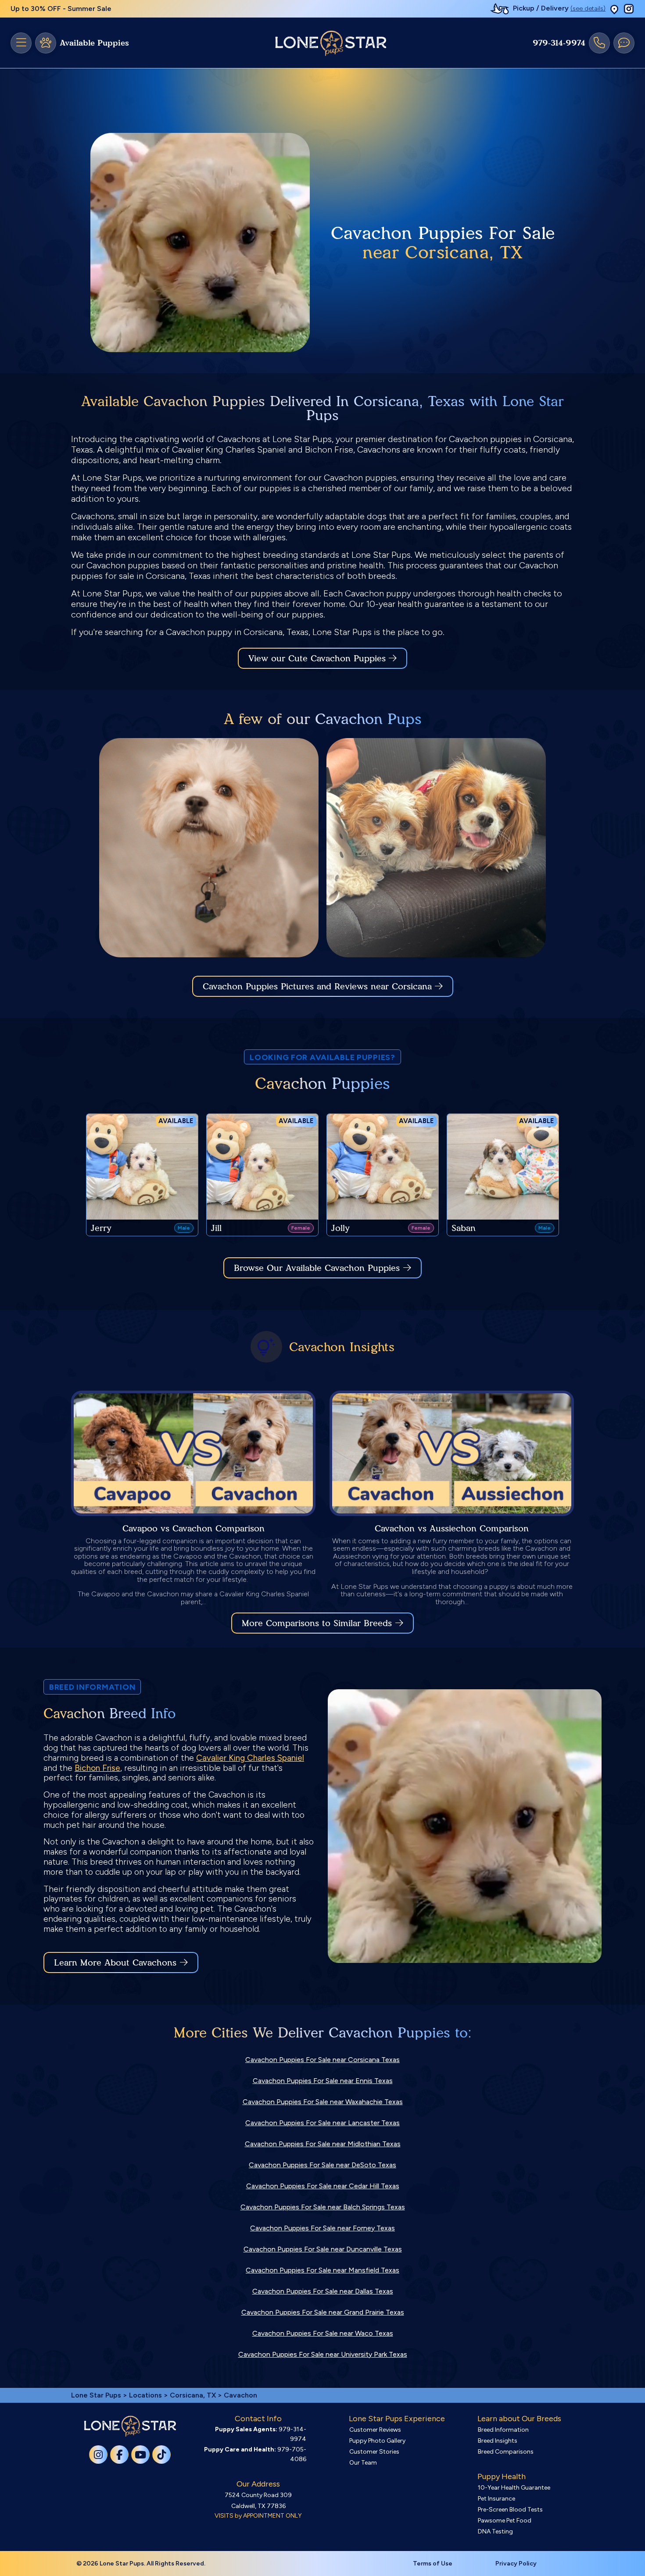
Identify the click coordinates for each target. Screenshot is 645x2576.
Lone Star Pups (96, 2395)
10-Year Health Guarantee (514, 2488)
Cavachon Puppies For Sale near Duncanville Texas (323, 2249)
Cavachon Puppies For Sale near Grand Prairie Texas (323, 2312)
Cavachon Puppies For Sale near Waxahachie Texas (323, 2102)
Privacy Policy (516, 2564)
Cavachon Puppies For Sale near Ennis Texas (323, 2081)
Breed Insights (498, 2441)
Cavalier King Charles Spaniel (250, 1758)
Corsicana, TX (194, 2395)
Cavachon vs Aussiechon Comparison (452, 1528)
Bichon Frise (97, 1768)
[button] (614, 9)
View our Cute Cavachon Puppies (319, 658)
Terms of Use (433, 2564)
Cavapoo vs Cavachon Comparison (193, 1528)
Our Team (363, 2463)
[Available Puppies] (46, 43)
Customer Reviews (375, 2430)
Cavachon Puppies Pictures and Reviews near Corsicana (319, 986)
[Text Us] (624, 43)
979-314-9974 (559, 43)
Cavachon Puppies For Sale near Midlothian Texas (323, 2144)
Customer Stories (374, 2452)
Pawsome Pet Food (505, 2521)
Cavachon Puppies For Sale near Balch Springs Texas (323, 2207)
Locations (145, 2395)
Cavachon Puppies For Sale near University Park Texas (323, 2354)
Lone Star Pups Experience (397, 2419)
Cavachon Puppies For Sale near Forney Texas (322, 2228)
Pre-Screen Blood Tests (510, 2510)
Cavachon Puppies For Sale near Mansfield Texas (322, 2270)
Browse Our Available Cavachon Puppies (317, 1268)
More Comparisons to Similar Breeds (317, 1623)
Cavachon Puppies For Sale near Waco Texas (323, 2333)
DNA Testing (495, 2531)
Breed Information (503, 2430)
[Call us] (599, 43)
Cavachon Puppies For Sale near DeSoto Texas (322, 2165)
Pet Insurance (496, 2499)
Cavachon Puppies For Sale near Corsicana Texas (322, 2060)
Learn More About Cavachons (115, 1962)
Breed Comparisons (506, 2452)
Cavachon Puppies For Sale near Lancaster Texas (322, 2123)
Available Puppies (94, 43)
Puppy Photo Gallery (377, 2441)
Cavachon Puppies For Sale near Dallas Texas (323, 2291)
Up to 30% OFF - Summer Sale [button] (61, 9)
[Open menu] (21, 43)
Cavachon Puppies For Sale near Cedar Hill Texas (323, 2186)
